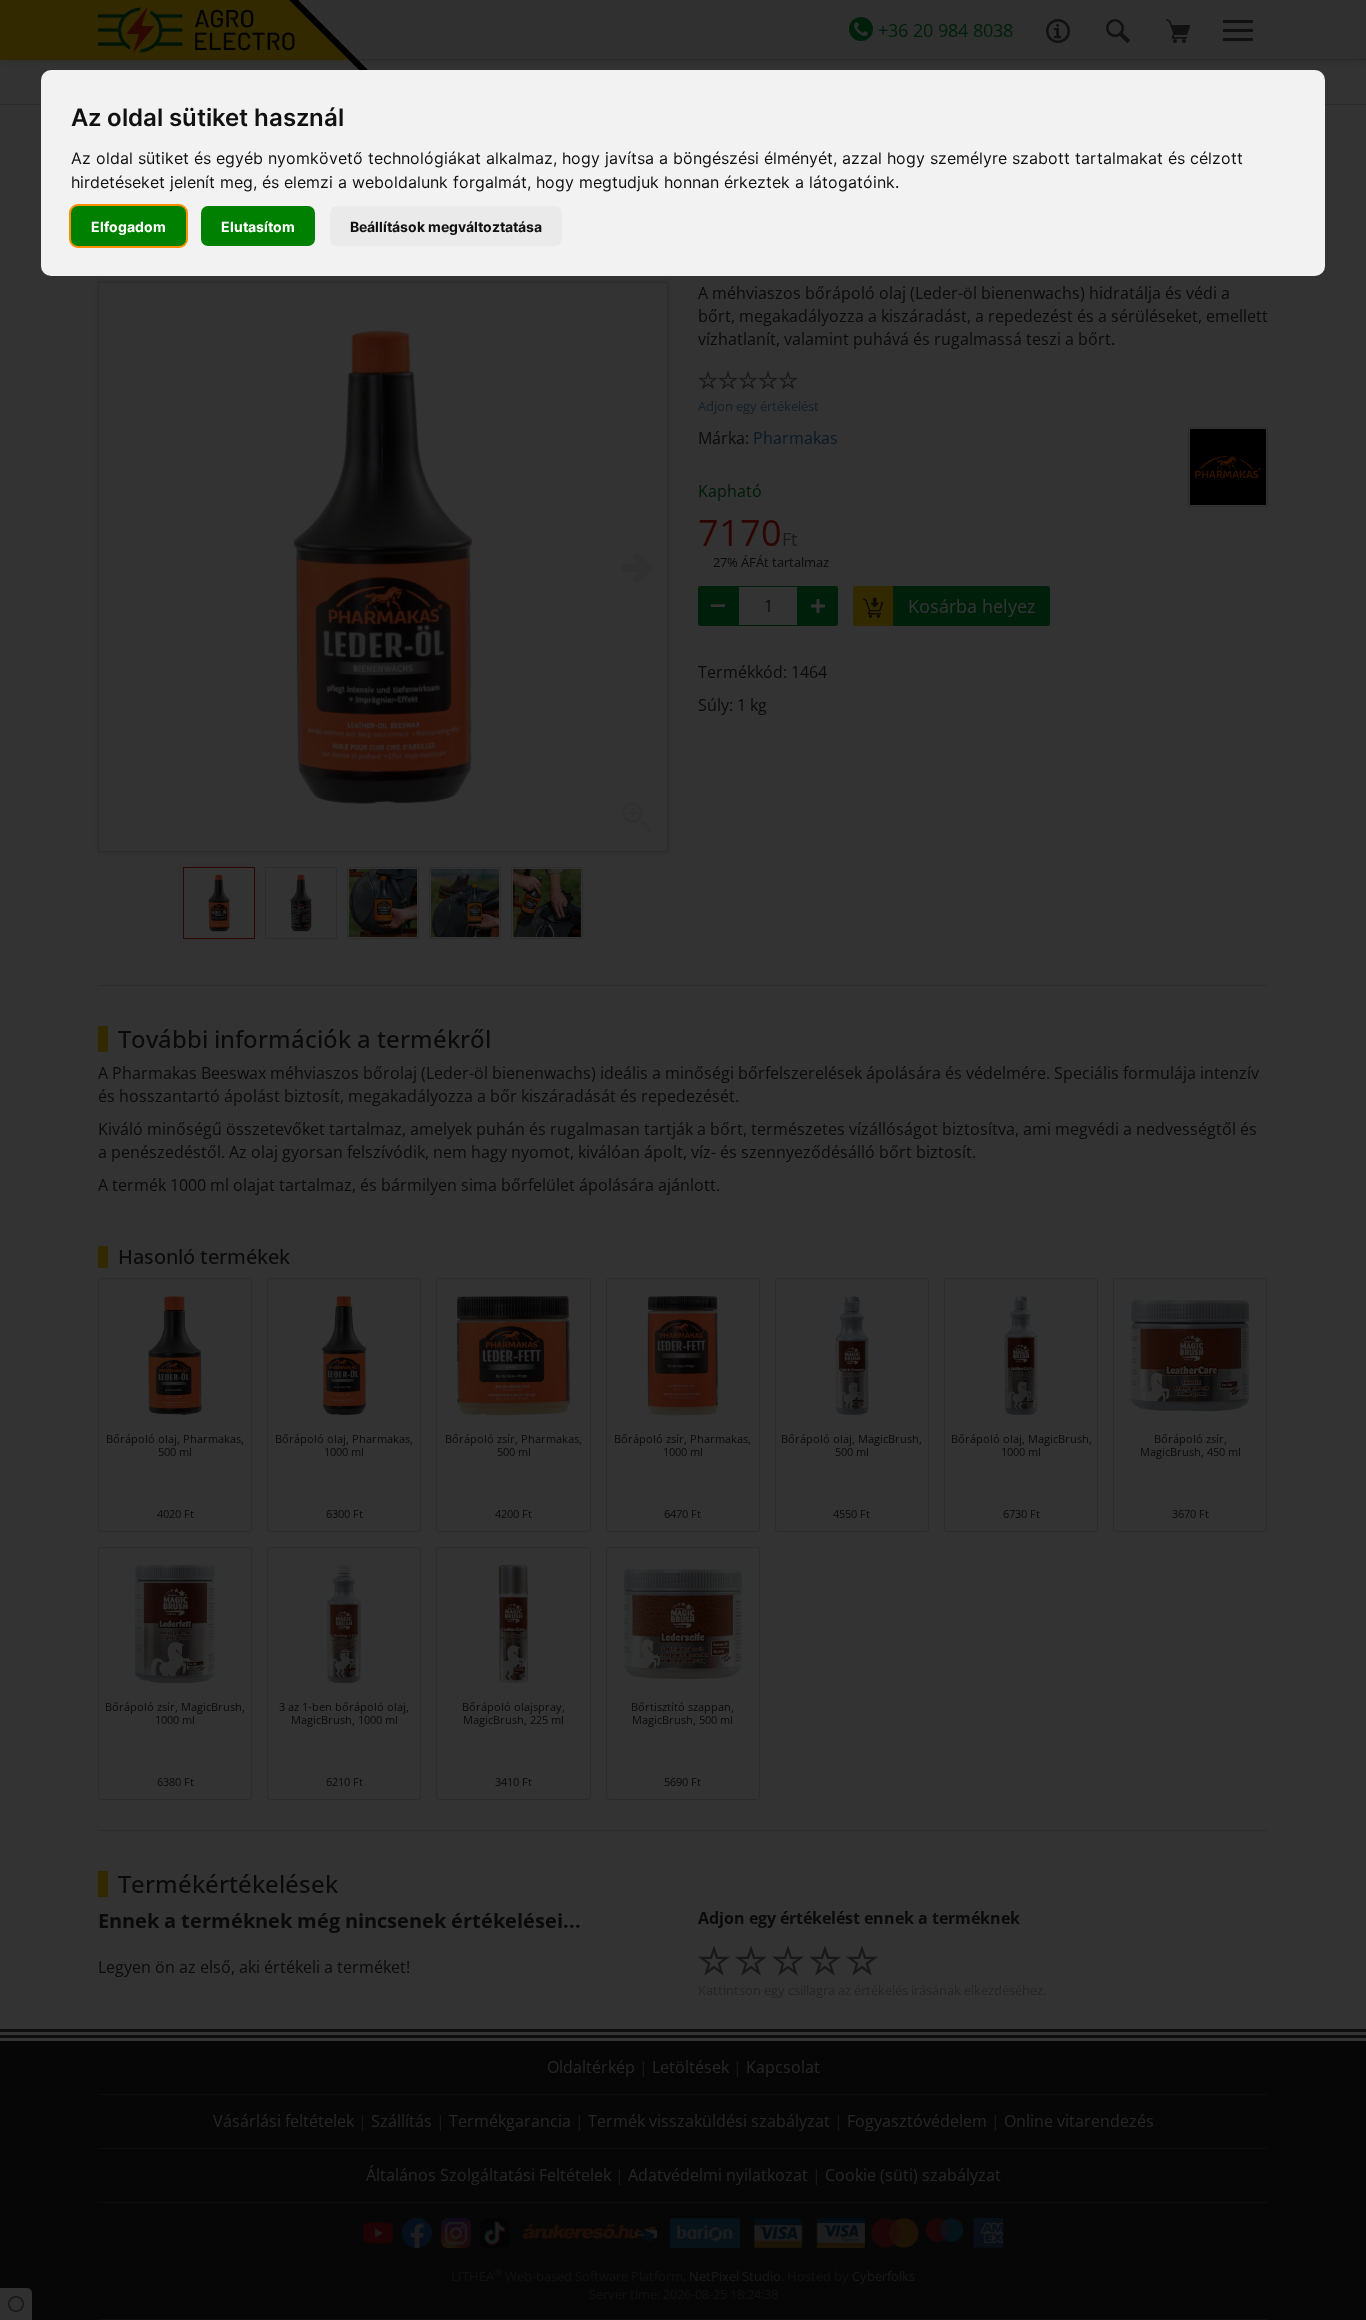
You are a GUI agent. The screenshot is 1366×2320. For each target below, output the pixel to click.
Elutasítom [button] (258, 226)
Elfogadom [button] (128, 226)
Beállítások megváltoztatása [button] (446, 226)
